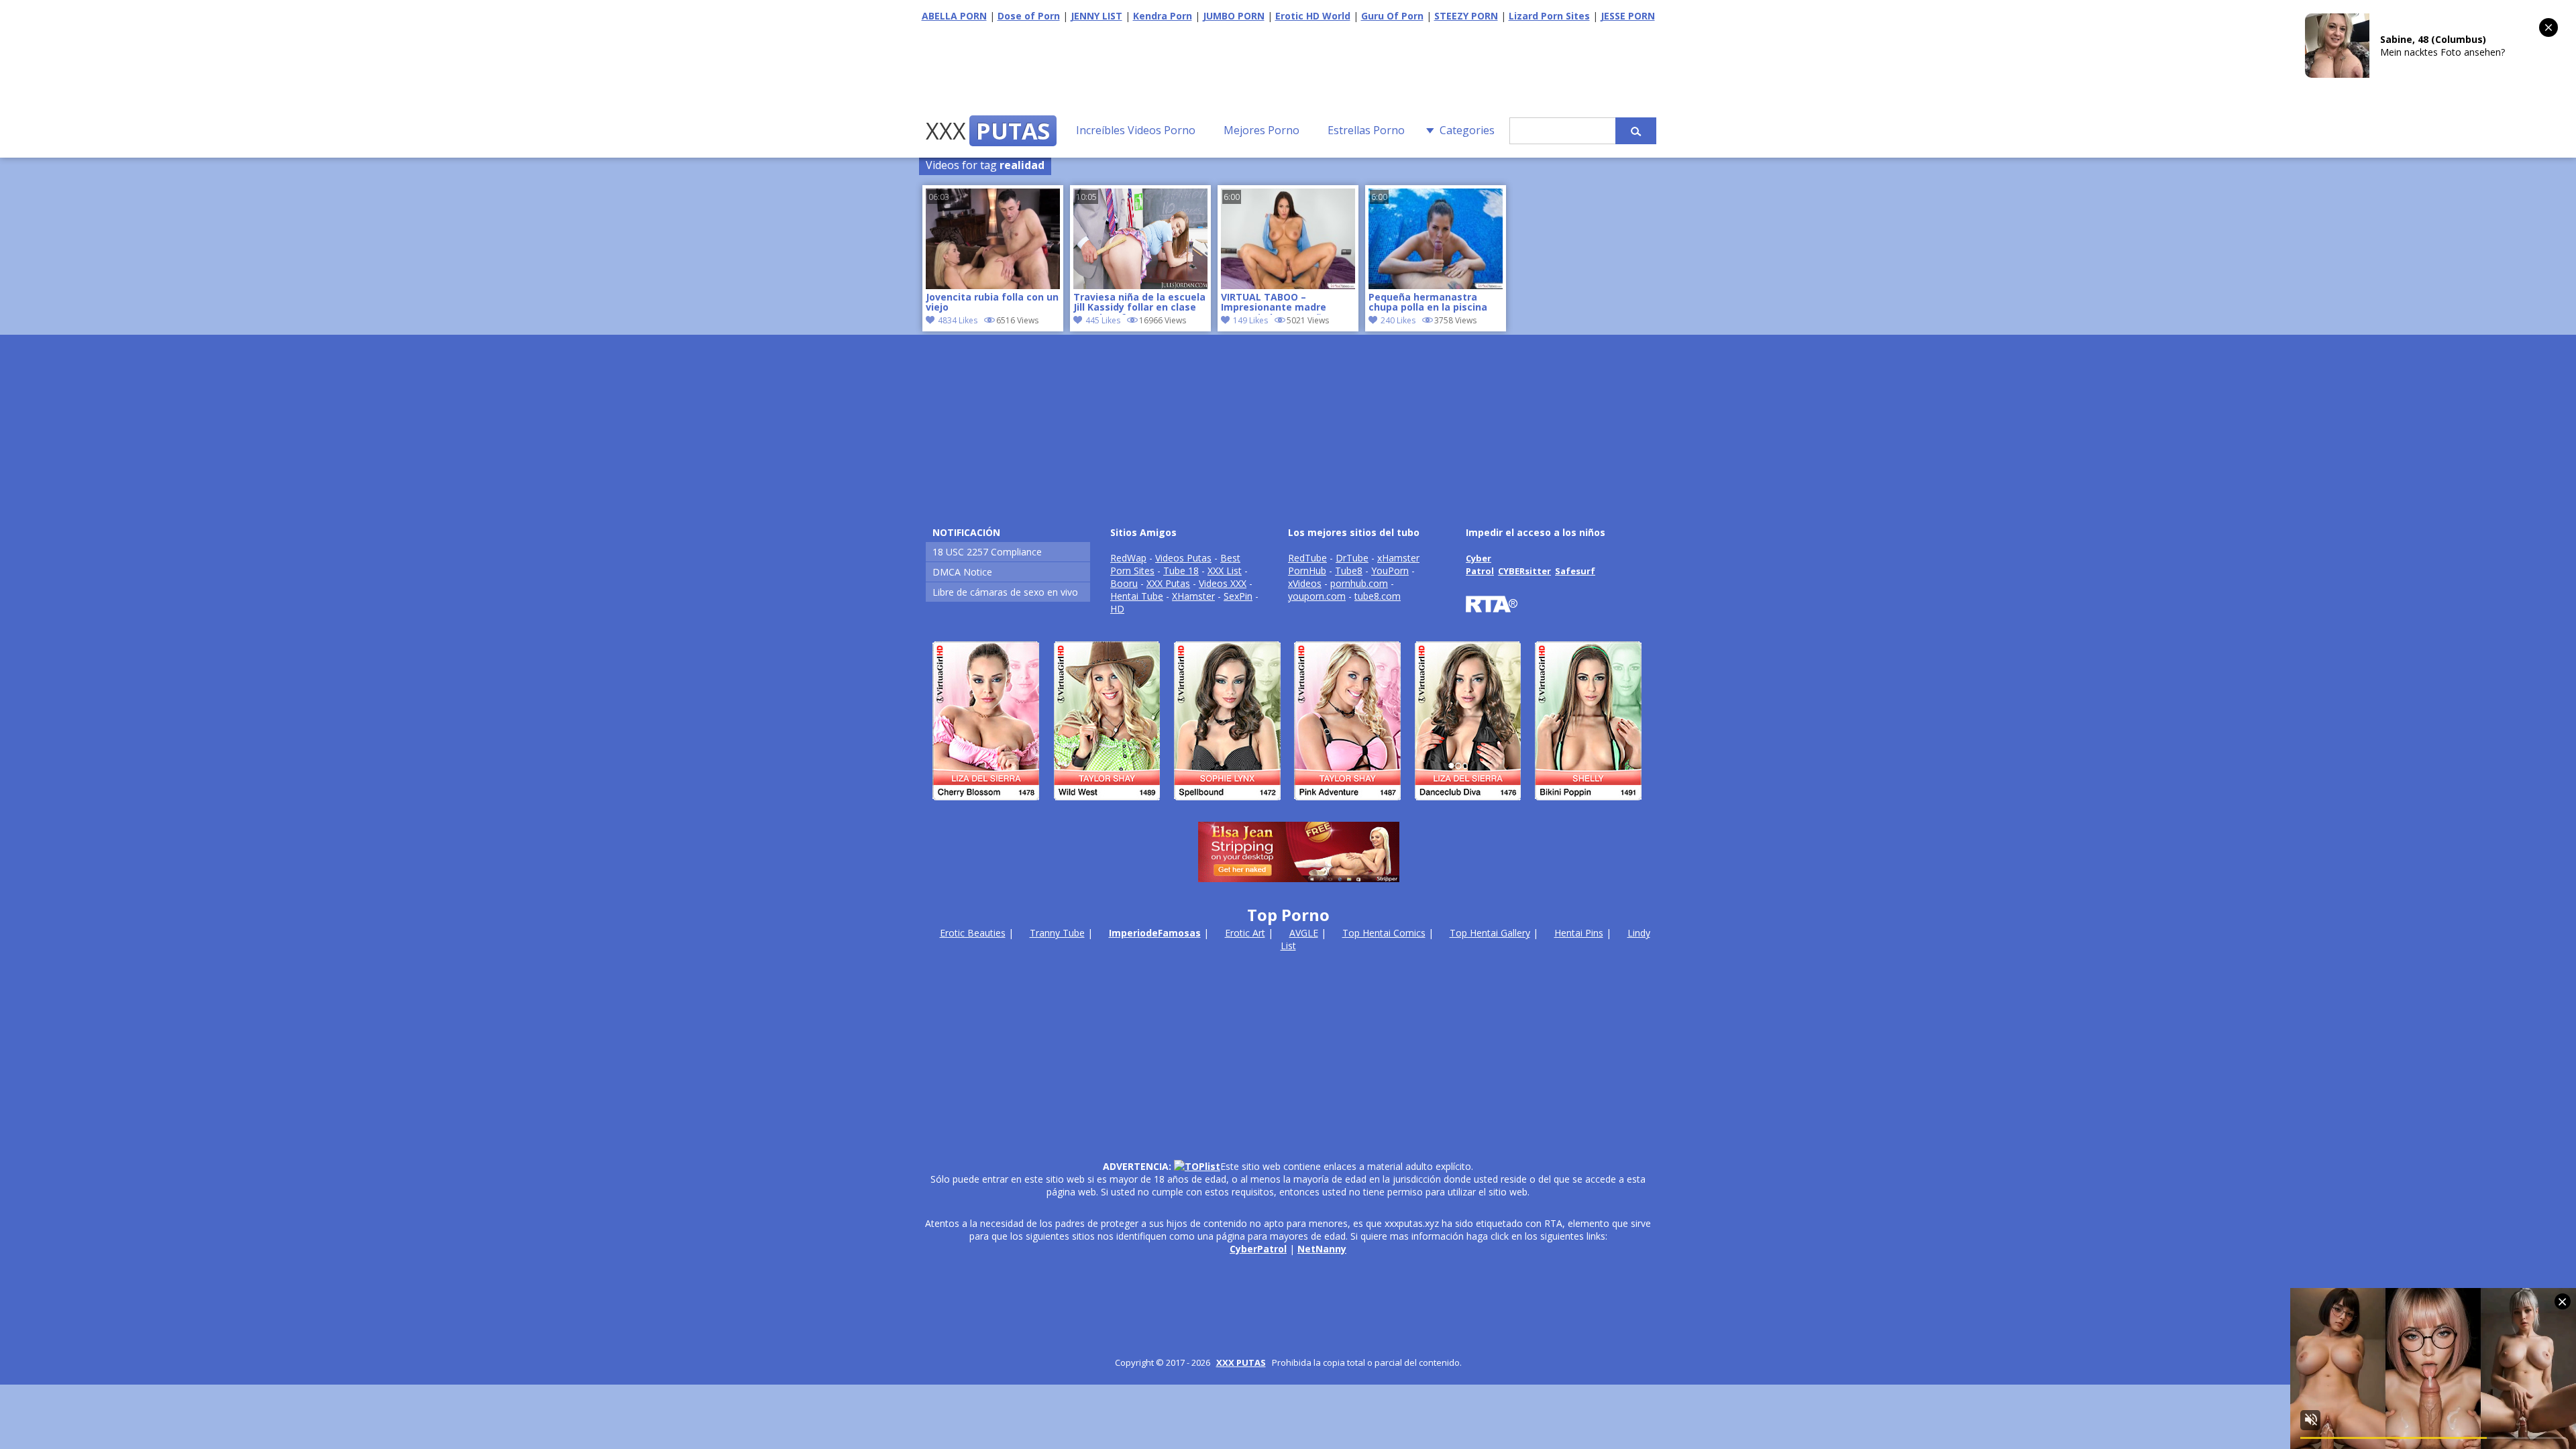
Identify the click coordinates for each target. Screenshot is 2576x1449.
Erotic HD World (1313, 16)
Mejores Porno (1262, 130)
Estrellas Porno (1366, 130)
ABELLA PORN (954, 16)
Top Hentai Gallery (1490, 933)
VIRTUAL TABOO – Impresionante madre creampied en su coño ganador (1274, 303)
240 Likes (1398, 320)
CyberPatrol (1258, 1249)
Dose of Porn (1029, 16)
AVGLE (1304, 933)
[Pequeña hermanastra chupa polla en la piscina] (1436, 285)
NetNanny (1322, 1249)
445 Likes (1103, 320)
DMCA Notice (962, 572)
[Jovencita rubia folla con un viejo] (993, 285)
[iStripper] (1288, 806)
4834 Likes (958, 320)
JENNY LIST (1096, 16)
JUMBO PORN (1234, 16)
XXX (988, 131)
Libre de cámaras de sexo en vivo (1005, 592)
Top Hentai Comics (1384, 933)
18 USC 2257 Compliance (987, 552)
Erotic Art (1245, 933)
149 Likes (1250, 320)
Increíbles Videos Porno (1136, 130)
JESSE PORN (1628, 16)
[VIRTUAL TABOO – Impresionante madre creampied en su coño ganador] (1288, 285)
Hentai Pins (1579, 933)
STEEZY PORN (1466, 16)
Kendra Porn (1163, 16)
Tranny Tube (1057, 933)
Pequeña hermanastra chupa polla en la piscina (1428, 303)
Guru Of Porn (1392, 16)
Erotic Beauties (973, 933)
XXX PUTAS (1241, 1362)
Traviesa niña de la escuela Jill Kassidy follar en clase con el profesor (1139, 303)
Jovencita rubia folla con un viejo (992, 303)
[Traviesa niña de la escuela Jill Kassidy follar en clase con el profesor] (1140, 285)
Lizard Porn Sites (1549, 16)
